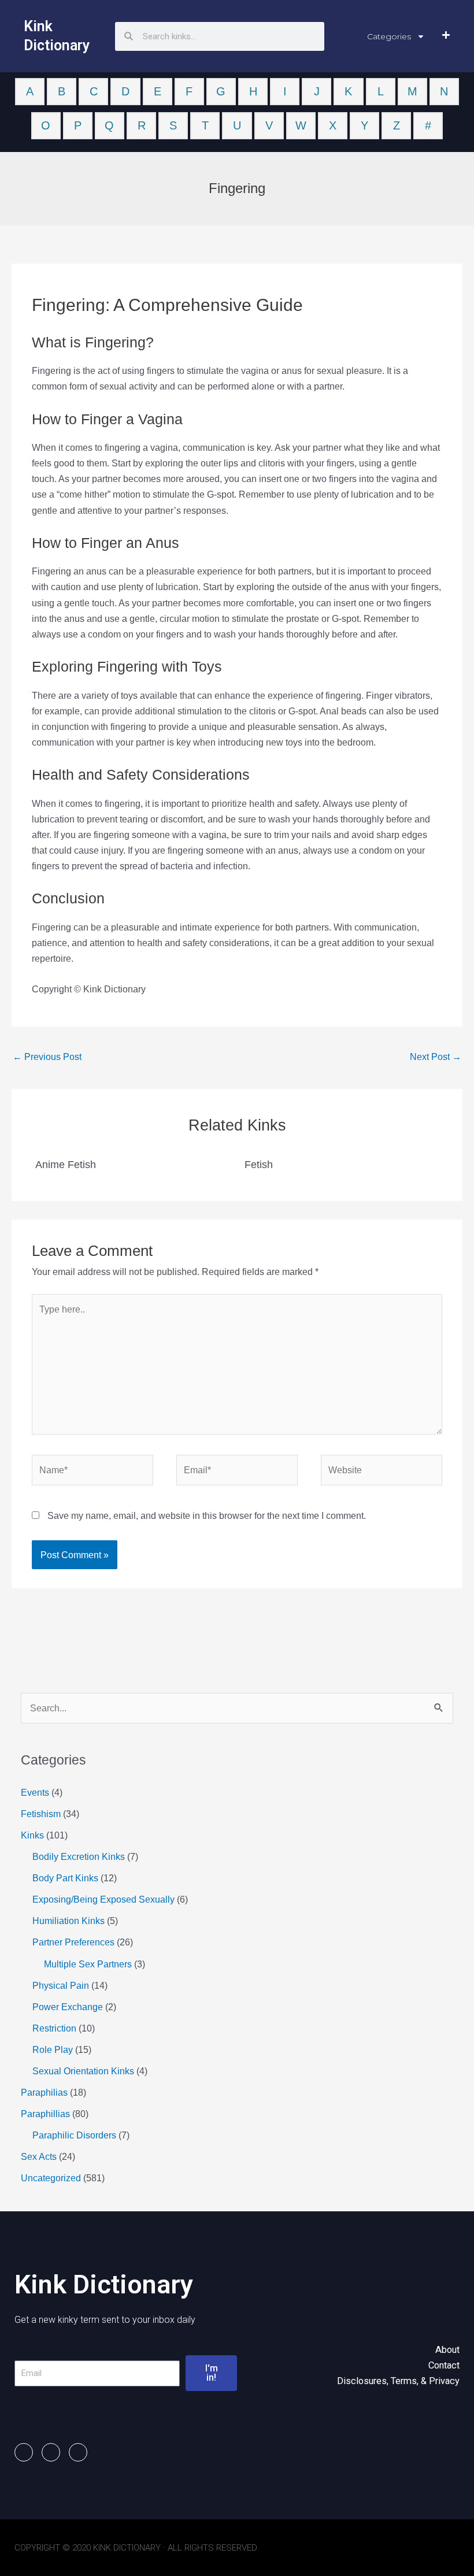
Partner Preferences (73, 1942)
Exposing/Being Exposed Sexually (103, 1899)
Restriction (54, 2028)
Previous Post (47, 1057)
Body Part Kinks (65, 1878)
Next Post (436, 1057)
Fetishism (41, 1814)
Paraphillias (45, 2114)
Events (35, 1792)
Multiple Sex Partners (88, 1964)
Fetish (259, 1164)
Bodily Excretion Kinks (79, 1856)
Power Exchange (68, 2007)
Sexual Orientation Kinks (83, 2071)
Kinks (32, 1835)
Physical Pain (61, 1985)
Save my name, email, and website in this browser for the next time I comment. (207, 1515)
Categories (389, 36)
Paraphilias (44, 2092)
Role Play (53, 2049)
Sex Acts (39, 2156)
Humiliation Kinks (68, 1921)
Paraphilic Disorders (74, 2135)
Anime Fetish (66, 1164)
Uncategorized (51, 2178)
